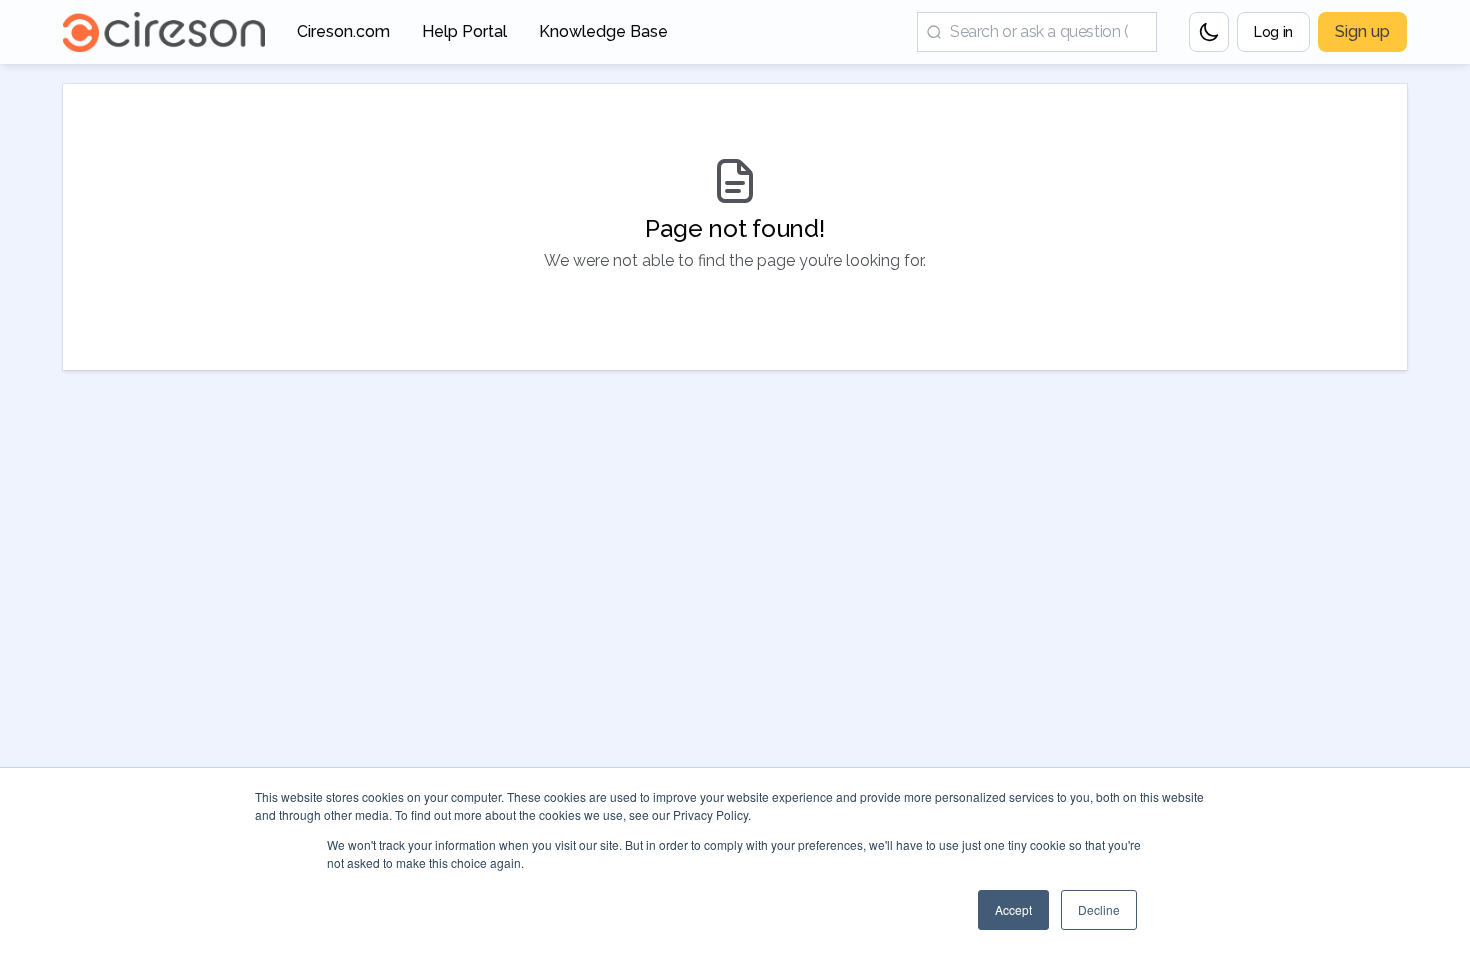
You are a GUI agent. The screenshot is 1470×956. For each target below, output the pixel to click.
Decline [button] (1099, 909)
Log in (1273, 32)
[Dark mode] (1209, 32)
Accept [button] (1013, 909)
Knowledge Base (603, 37)
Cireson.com (343, 37)
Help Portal (464, 37)
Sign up (1362, 31)
